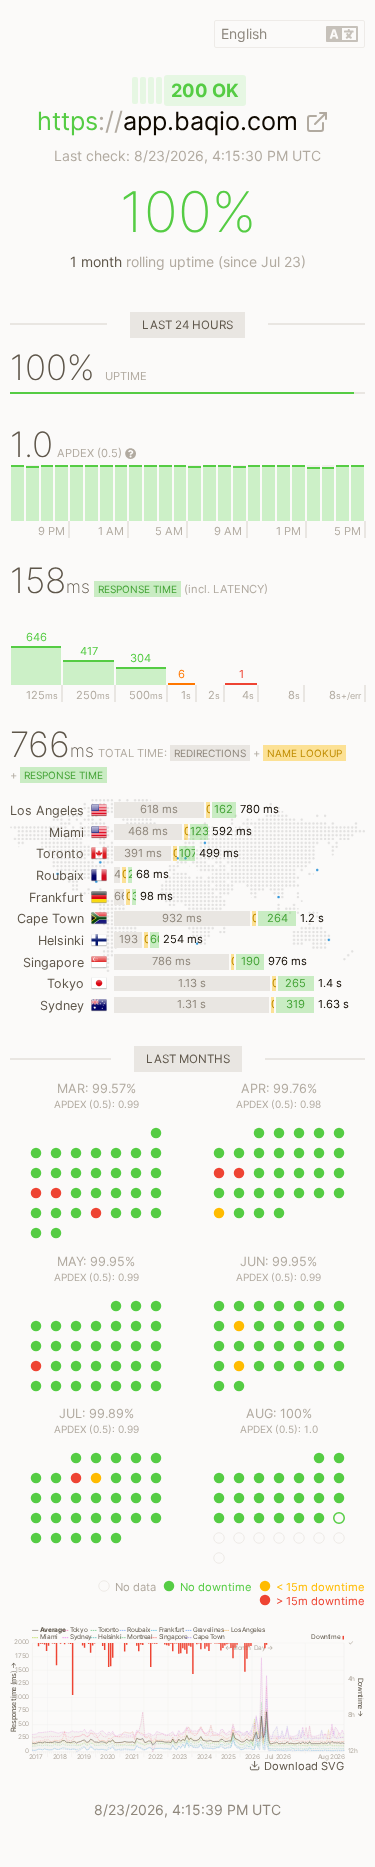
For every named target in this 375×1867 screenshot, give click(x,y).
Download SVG (304, 1766)
